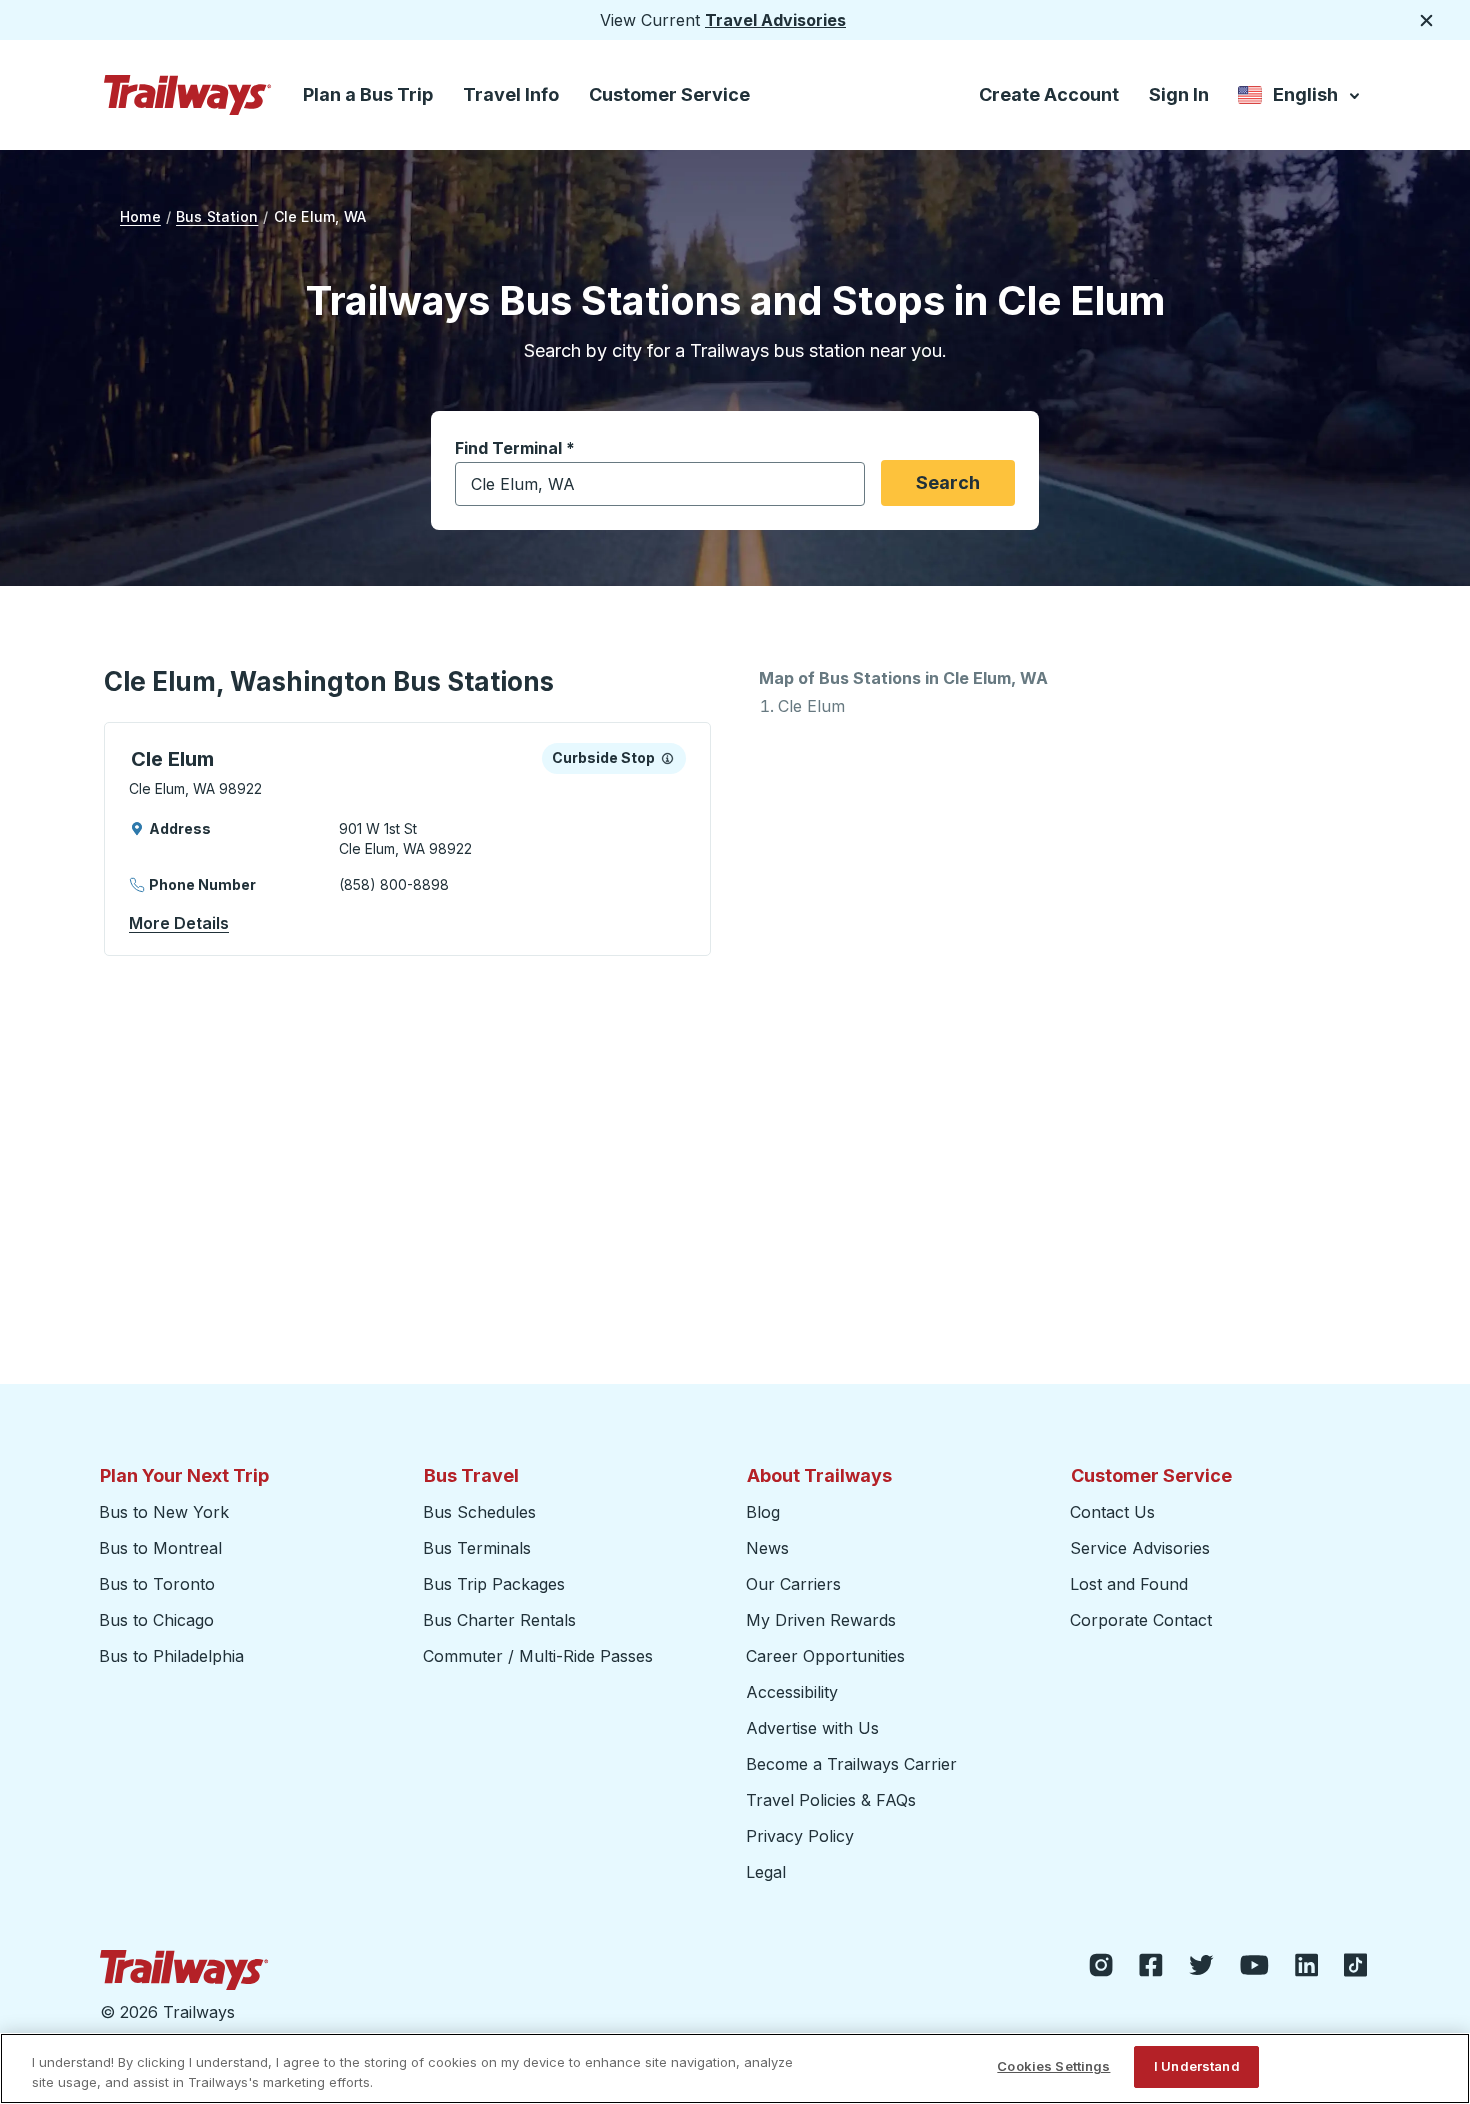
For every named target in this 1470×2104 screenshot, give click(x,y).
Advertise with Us (812, 1728)
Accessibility (792, 1692)
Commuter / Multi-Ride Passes (538, 1656)
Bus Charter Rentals (499, 1620)
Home (140, 216)
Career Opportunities (825, 1656)
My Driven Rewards (821, 1620)
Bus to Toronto (157, 1584)
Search (948, 482)
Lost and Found (1129, 1584)
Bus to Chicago (156, 1620)
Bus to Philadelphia (171, 1656)
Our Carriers (793, 1584)
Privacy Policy (800, 1836)
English (1300, 98)
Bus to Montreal (160, 1548)
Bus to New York (164, 1512)
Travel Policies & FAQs (831, 1800)
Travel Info (511, 94)
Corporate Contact (1141, 1620)
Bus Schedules (479, 1512)
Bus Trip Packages (494, 1584)
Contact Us (1112, 1512)
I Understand (1197, 2066)
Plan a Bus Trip (368, 94)
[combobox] (660, 484)
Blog (763, 1512)
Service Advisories (1140, 1548)
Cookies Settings (1053, 2066)
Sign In (1179, 94)
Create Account (1049, 94)
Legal (766, 1872)
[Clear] (843, 484)
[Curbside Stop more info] (667, 758)
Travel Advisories (775, 20)
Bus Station (217, 216)
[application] (407, 839)
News (767, 1548)
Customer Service (669, 94)
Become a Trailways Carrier (854, 1764)
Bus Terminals (477, 1548)
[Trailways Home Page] (188, 95)
